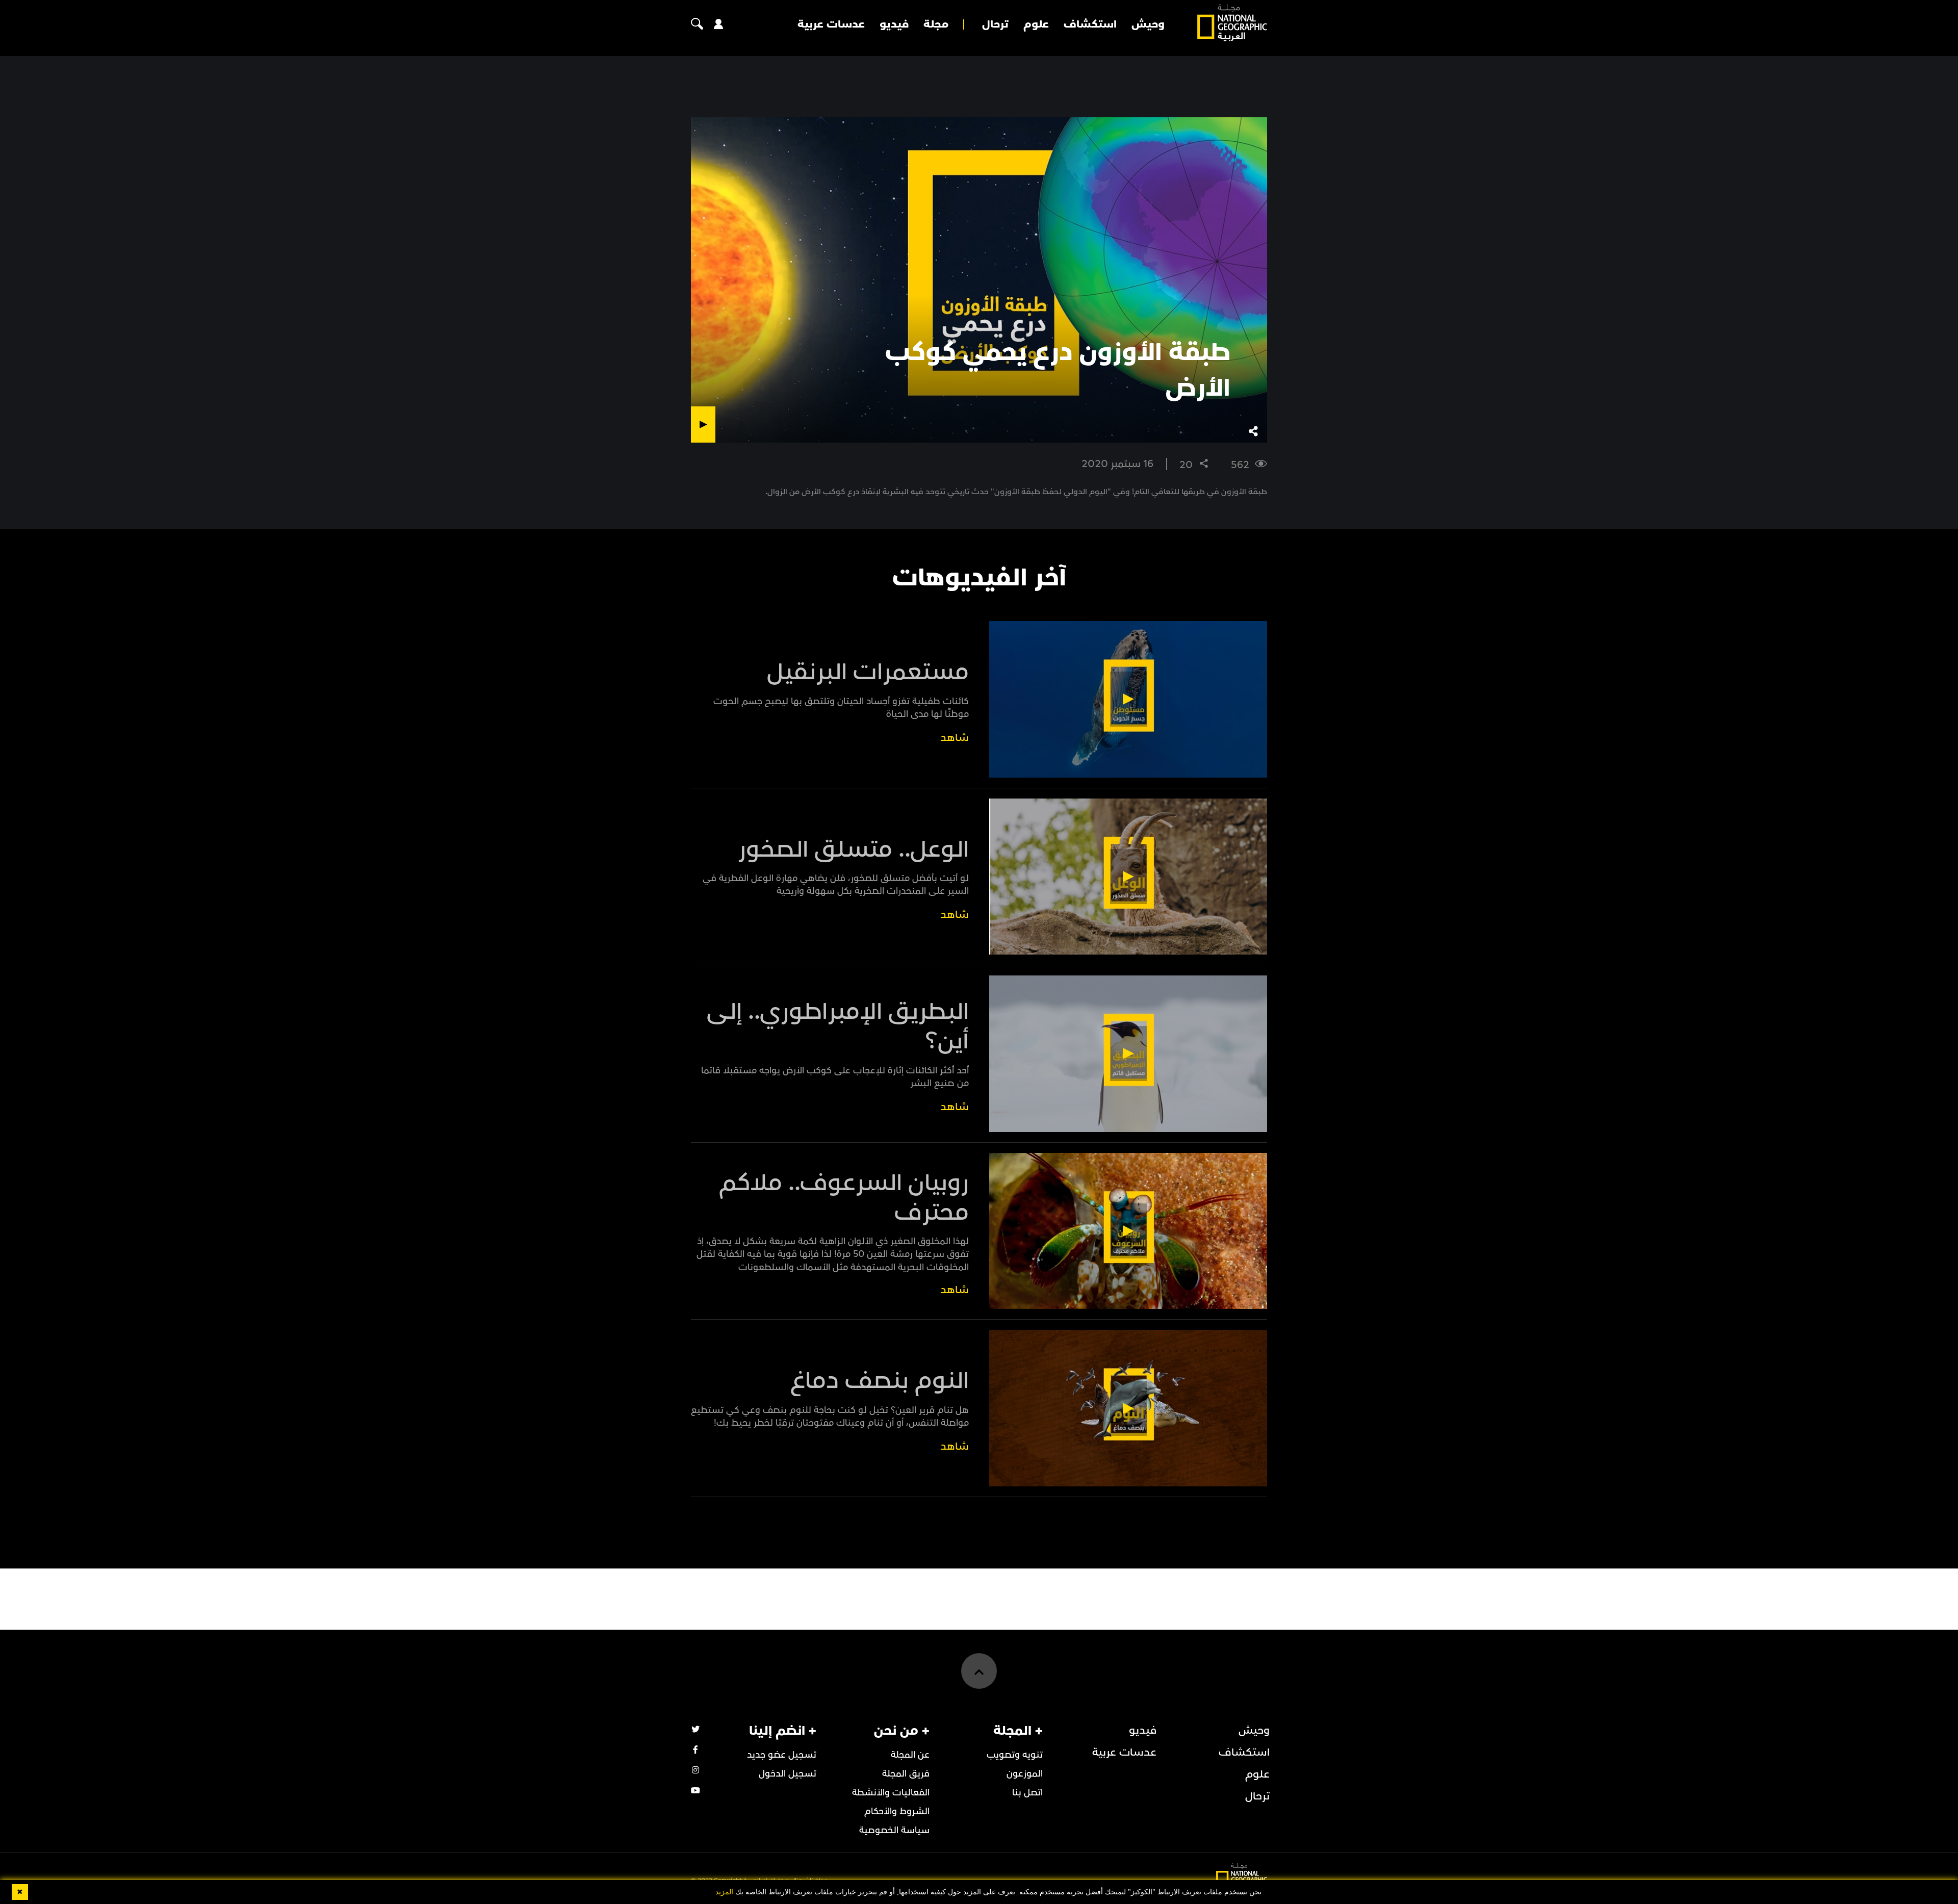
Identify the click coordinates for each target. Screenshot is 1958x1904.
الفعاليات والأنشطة (891, 1793)
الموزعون (1025, 1774)
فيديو (894, 24)
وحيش (1148, 24)
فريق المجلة (906, 1774)
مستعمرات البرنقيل (868, 672)
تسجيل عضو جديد (782, 1755)
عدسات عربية (831, 24)
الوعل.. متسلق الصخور (853, 850)
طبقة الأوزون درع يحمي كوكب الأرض (1058, 370)
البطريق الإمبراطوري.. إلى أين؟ (838, 1026)
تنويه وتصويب (1015, 1755)
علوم (1036, 24)
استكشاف (1090, 24)
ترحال (995, 24)
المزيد (724, 1892)
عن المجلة (910, 1755)
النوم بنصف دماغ (880, 1381)
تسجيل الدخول (788, 1774)
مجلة (936, 24)
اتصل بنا (1027, 1793)
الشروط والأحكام (897, 1811)
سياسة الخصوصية (894, 1830)
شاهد (955, 738)
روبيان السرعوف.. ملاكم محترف (844, 1198)
